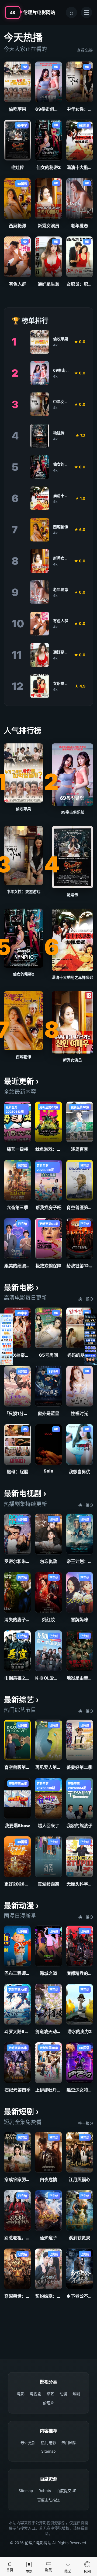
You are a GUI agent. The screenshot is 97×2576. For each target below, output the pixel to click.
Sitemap (48, 2451)
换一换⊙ (86, 1299)
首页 (10, 2566)
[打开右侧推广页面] (90, 1339)
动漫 (63, 2394)
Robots (45, 2491)
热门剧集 (69, 2443)
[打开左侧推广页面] (7, 1339)
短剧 (76, 2394)
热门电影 (48, 2443)
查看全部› (85, 50)
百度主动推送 (48, 2500)
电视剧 (36, 2394)
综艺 (50, 2394)
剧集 (48, 2566)
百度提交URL (67, 2491)
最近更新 (28, 2443)
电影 (21, 2394)
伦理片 (48, 2403)
